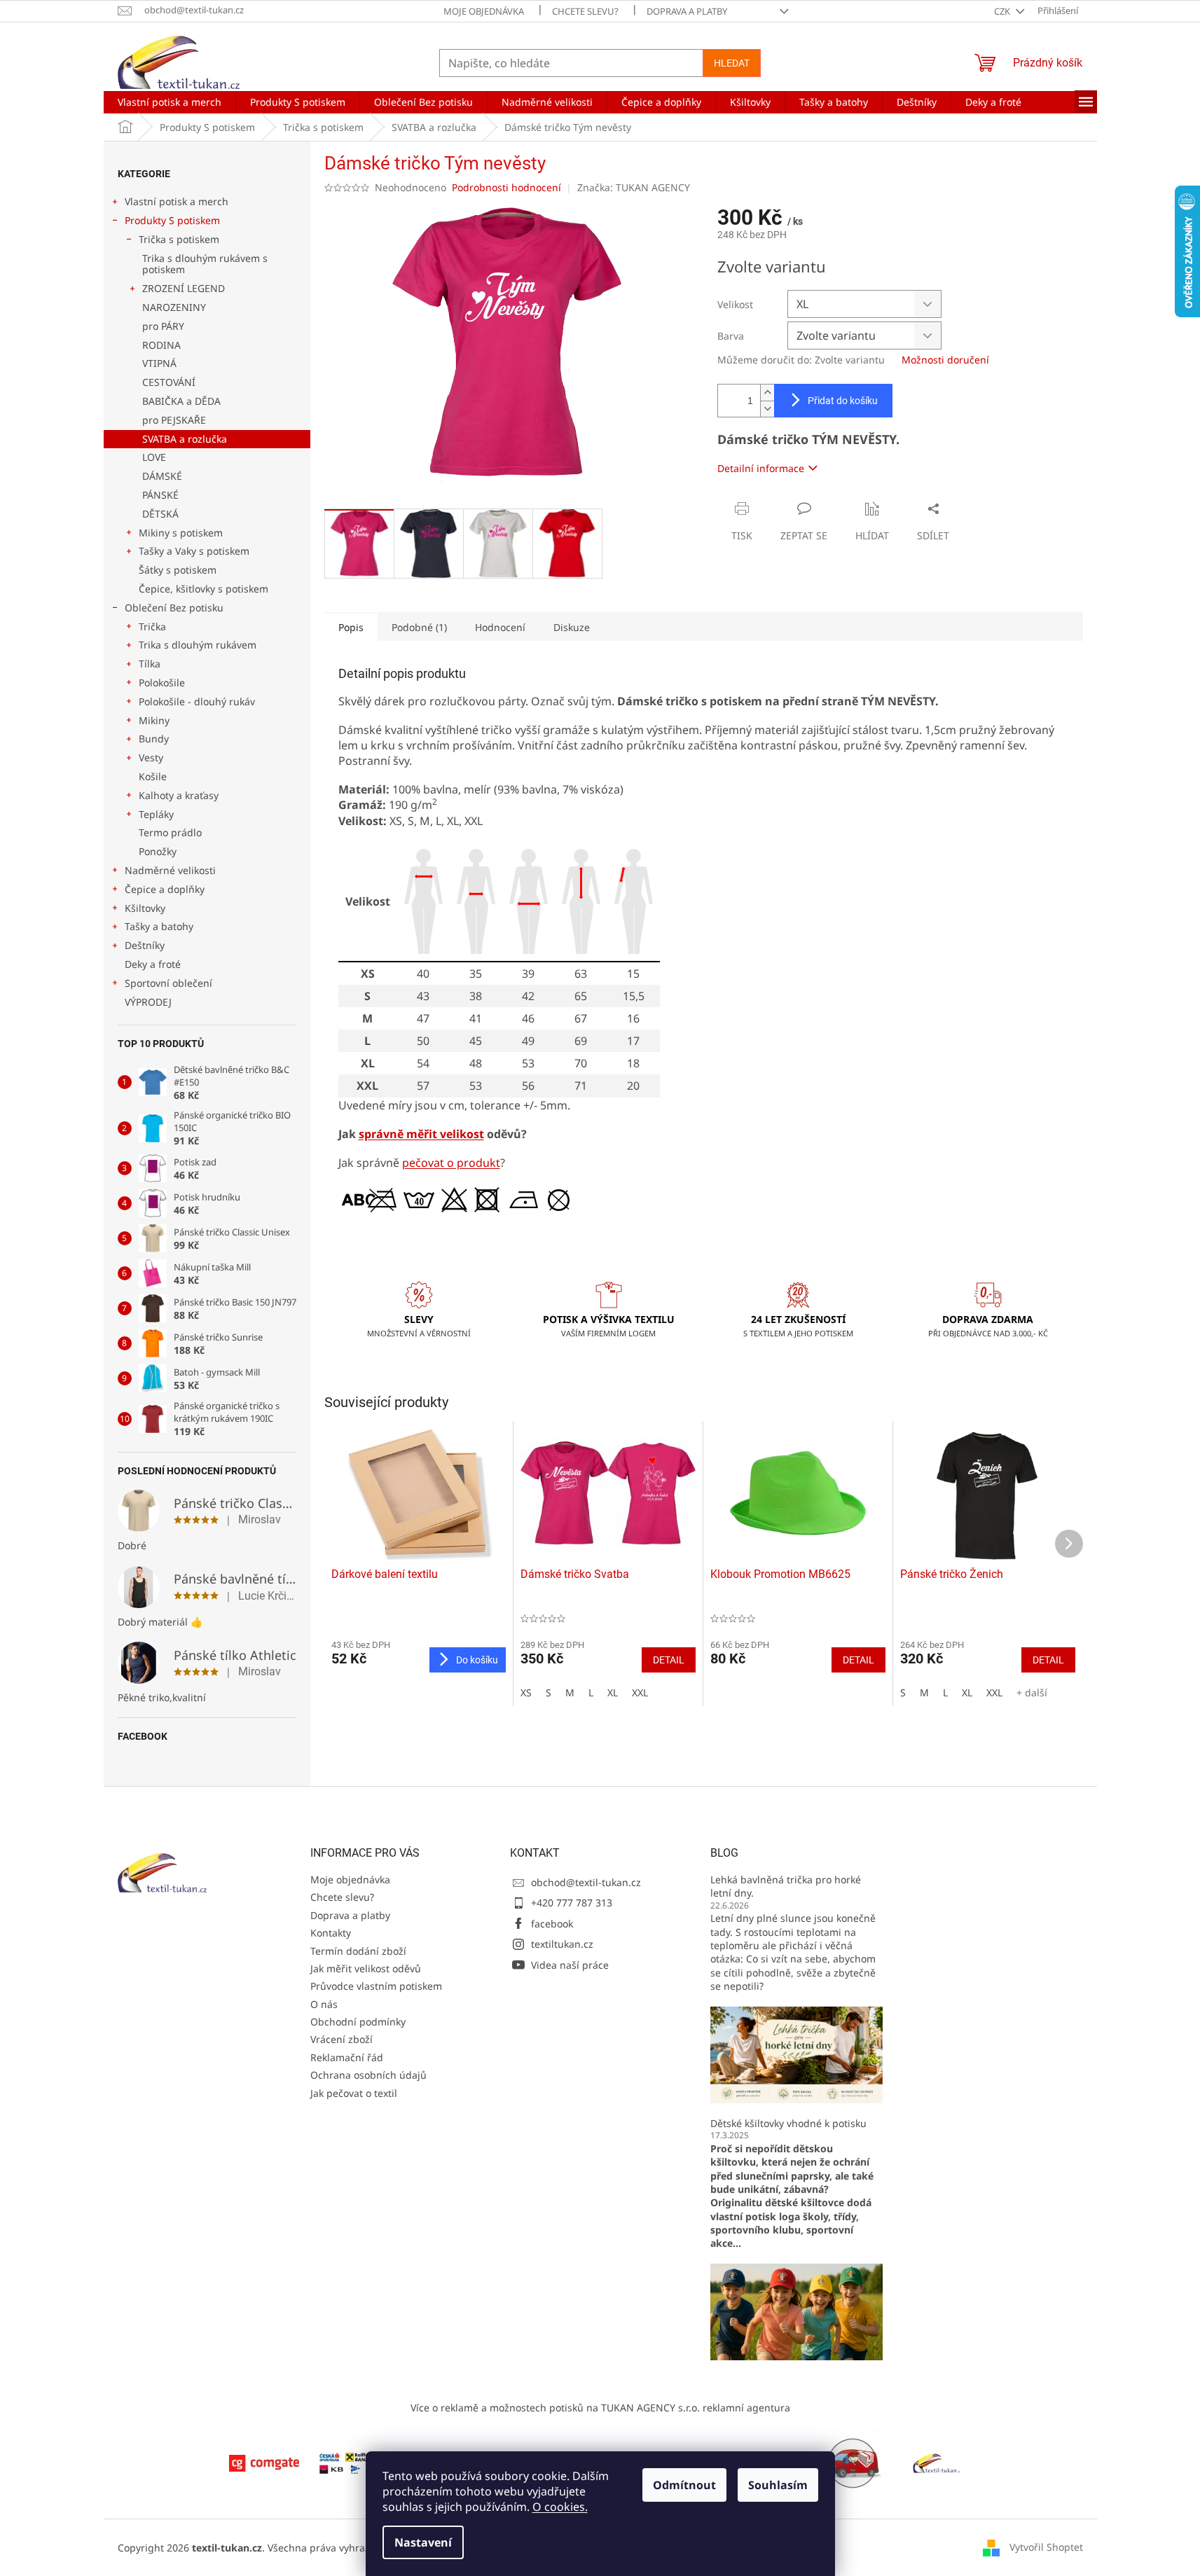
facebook (552, 1924)
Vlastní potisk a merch (177, 201)
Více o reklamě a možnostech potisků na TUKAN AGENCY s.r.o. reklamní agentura (600, 2408)
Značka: (634, 187)
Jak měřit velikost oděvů (366, 1968)
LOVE (154, 457)
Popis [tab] (351, 627)
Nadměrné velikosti (170, 870)
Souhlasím (778, 2485)
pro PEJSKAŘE (174, 420)
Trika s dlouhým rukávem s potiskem (205, 264)
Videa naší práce (570, 1965)
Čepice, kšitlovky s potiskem (204, 589)
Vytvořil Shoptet (1046, 2547)
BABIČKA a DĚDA (181, 401)
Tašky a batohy (159, 926)
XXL (640, 1692)
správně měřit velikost (421, 1134)
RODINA (161, 345)
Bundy (154, 739)
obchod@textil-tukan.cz (586, 1882)
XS (526, 1692)
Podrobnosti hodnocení (506, 187)
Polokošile (162, 683)
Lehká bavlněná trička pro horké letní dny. (786, 1886)
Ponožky (158, 851)
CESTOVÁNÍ (169, 382)
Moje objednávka (484, 11)
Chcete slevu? (585, 11)
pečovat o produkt (451, 1163)
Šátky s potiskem (178, 570)
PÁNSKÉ (160, 495)
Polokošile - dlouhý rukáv (197, 701)
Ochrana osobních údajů (368, 2075)
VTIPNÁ (159, 363)
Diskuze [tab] (572, 627)
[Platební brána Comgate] (264, 2462)
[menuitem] (170, 102)
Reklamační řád (347, 2057)
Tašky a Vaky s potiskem (194, 551)
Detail (669, 1660)
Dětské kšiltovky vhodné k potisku (788, 2123)
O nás (324, 2004)
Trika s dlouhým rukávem (198, 645)
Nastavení (423, 2542)
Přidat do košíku (843, 401)
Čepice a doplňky (165, 889)
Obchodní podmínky (358, 2022)
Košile (153, 776)
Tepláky (156, 814)
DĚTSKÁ (160, 514)
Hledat (732, 63)
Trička (152, 626)
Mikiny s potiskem (181, 533)
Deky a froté (153, 964)
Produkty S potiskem (172, 220)
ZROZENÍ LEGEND (184, 288)
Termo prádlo (170, 832)
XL (613, 1692)
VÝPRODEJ (148, 1002)
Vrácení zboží (342, 2039)
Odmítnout (684, 2485)
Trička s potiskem (179, 239)
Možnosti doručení (945, 360)
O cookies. (560, 2507)
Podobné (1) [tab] (419, 627)
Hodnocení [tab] (500, 627)
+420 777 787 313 (572, 1903)
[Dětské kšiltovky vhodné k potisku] (796, 2311)
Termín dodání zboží (358, 1951)
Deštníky (145, 945)
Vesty (151, 757)
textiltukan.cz (562, 1944)
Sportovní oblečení (168, 983)
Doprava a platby (687, 11)
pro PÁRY (163, 326)
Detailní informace (761, 468)
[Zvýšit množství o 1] (767, 393)
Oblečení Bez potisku (174, 608)
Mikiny (154, 720)
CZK (1003, 11)
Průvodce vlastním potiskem (376, 1986)
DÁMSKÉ (162, 476)
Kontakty (331, 1933)
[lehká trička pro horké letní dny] (796, 2053)
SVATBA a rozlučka (185, 439)
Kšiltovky (145, 908)
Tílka (150, 664)
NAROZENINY (174, 307)
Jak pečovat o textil (354, 2093)
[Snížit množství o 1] (767, 409)
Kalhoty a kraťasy (179, 795)
